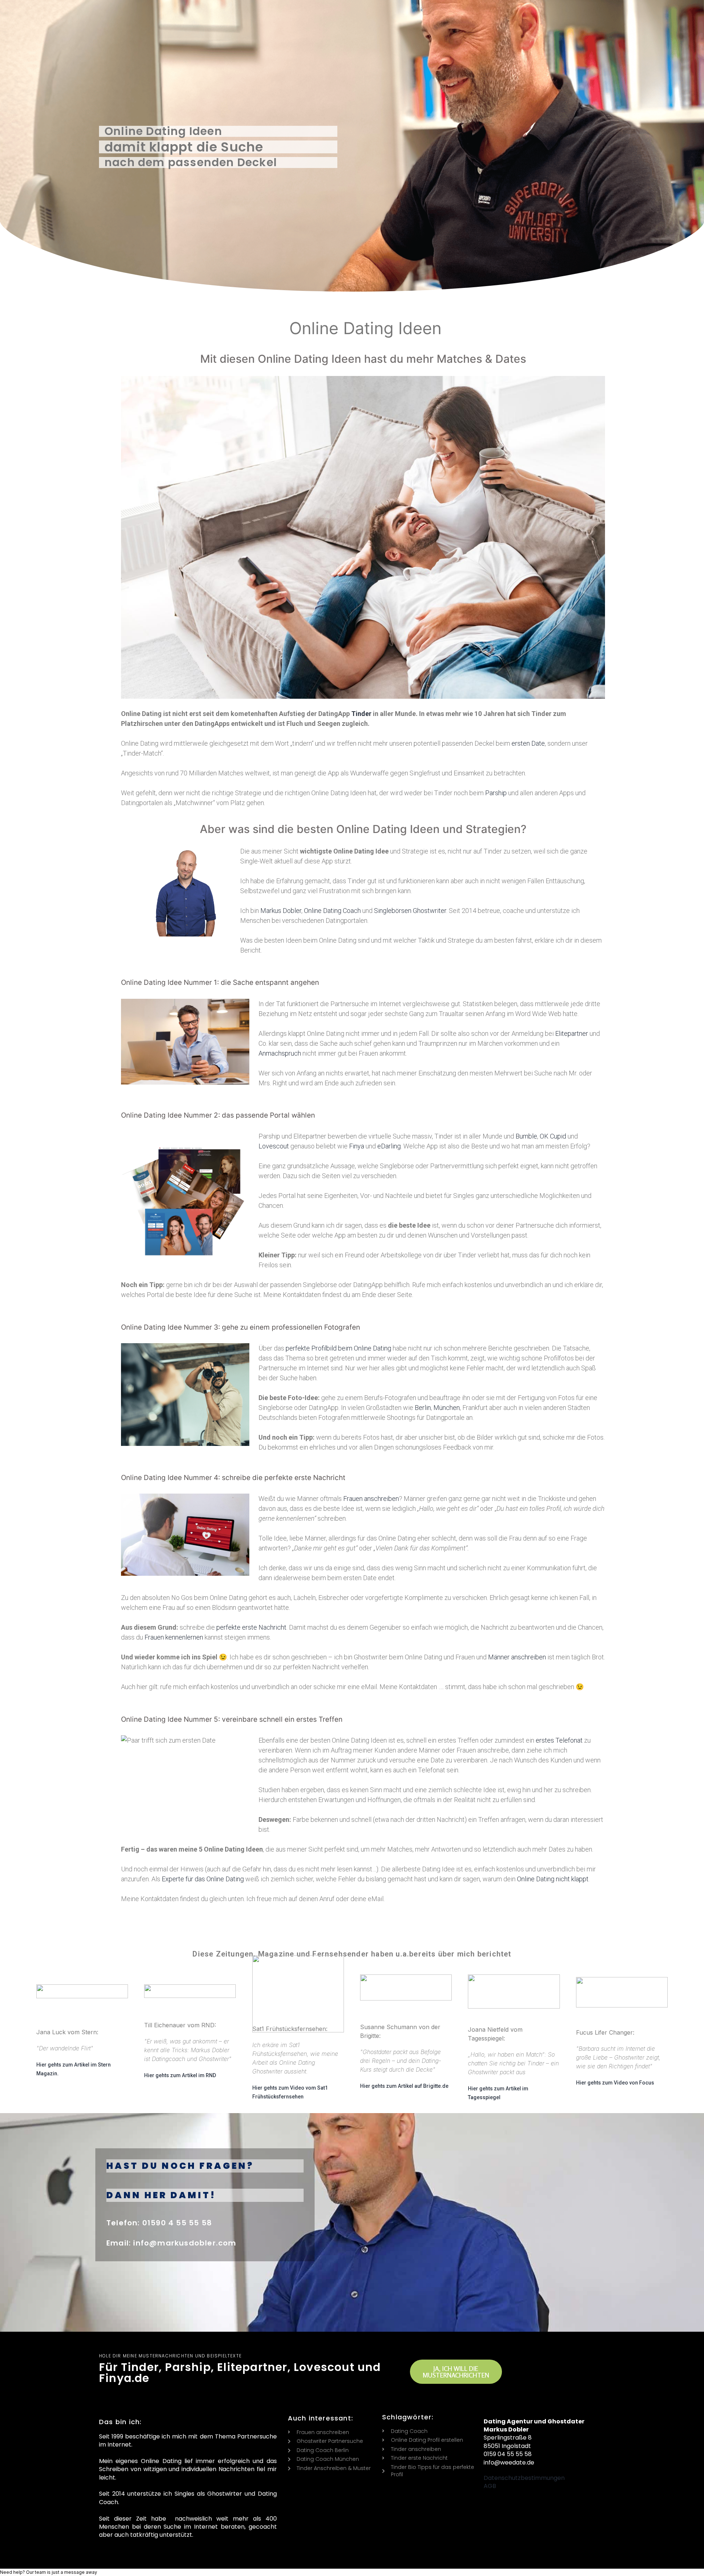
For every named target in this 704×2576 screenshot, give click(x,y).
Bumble (526, 1136)
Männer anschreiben (517, 1657)
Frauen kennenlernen (174, 1637)
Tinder (361, 714)
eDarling (389, 1146)
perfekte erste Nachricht (251, 1627)
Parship (496, 793)
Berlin (423, 1408)
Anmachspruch (280, 1053)
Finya (357, 1146)
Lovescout (274, 1146)
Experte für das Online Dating (203, 1879)
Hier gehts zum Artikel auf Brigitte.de (404, 2086)
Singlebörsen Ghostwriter (410, 911)
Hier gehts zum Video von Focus (615, 2083)
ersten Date (528, 743)
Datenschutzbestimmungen (524, 2478)
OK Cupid (553, 1136)
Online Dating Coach (332, 911)
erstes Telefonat (559, 1740)
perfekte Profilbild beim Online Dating (338, 1348)
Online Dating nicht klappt (553, 1879)
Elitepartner (572, 1033)
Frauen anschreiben (371, 1499)
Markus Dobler (281, 911)
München (447, 1408)
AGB (490, 2486)
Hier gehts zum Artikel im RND (180, 2075)
